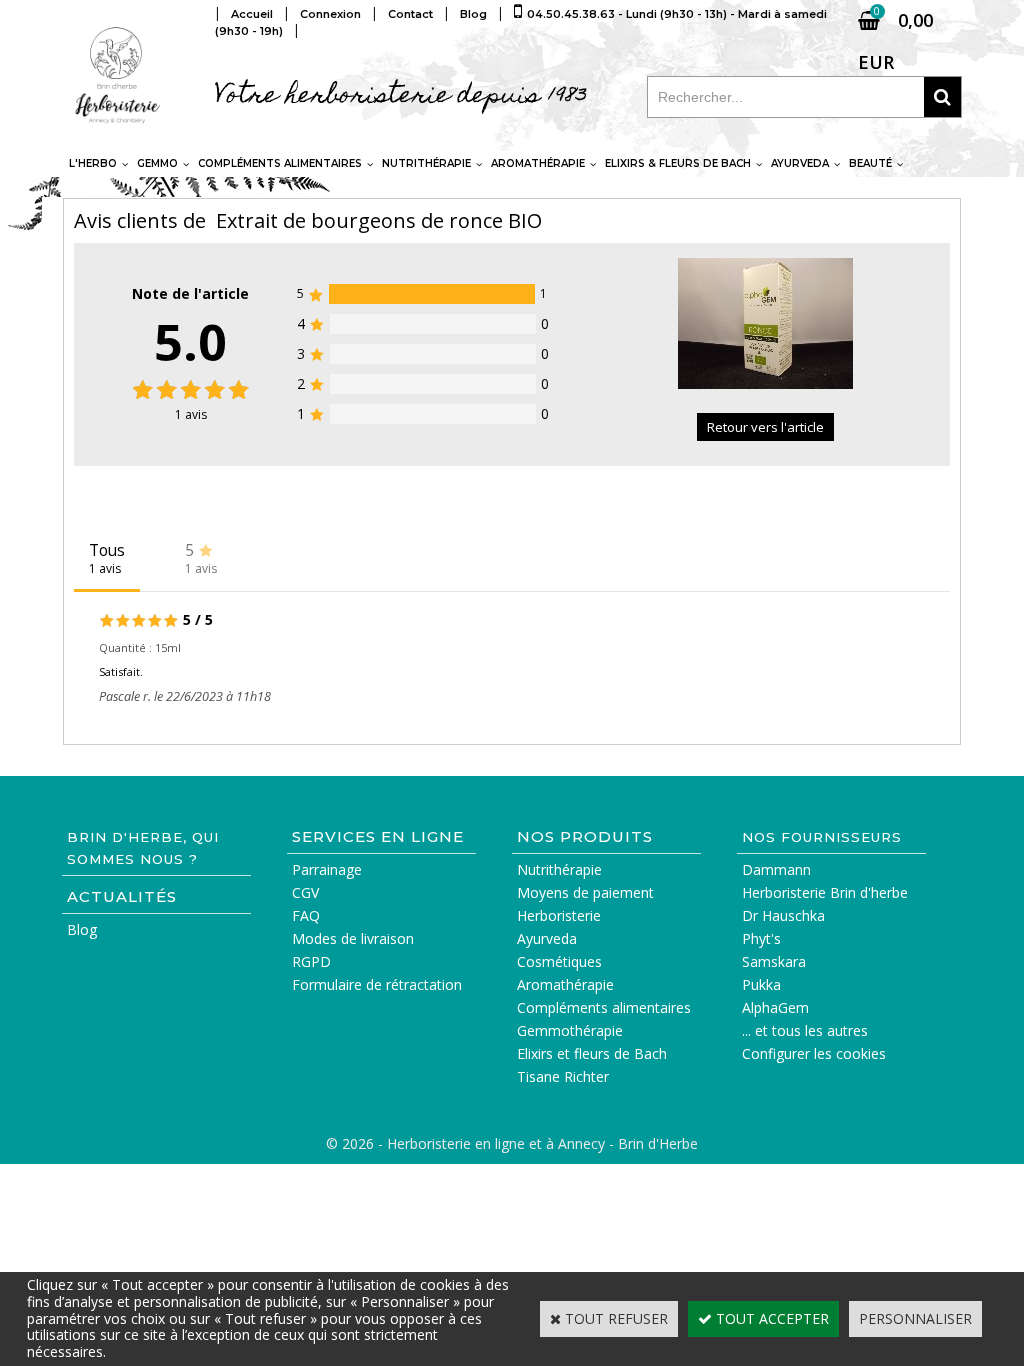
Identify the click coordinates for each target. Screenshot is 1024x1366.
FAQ (306, 915)
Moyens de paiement (585, 892)
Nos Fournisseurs (822, 837)
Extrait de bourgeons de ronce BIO (379, 220)
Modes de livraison (353, 938)
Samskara (774, 961)
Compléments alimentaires (280, 163)
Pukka (761, 984)
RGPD (311, 961)
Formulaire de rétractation (377, 984)
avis (191, 414)
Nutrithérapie (426, 163)
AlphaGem (775, 1007)
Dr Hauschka (783, 915)
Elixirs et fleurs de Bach (592, 1053)
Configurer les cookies (814, 1053)
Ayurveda (800, 163)
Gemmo (157, 163)
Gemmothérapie (570, 1030)
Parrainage (327, 869)
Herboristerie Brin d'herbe (825, 892)
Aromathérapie (538, 163)
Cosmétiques (559, 961)
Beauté (870, 163)
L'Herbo (93, 163)
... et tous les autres (805, 1030)
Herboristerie (559, 915)
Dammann (776, 869)
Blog (82, 929)
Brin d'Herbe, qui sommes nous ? (143, 848)
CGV (305, 892)
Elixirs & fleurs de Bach (678, 163)
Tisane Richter (563, 1076)
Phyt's (761, 938)
